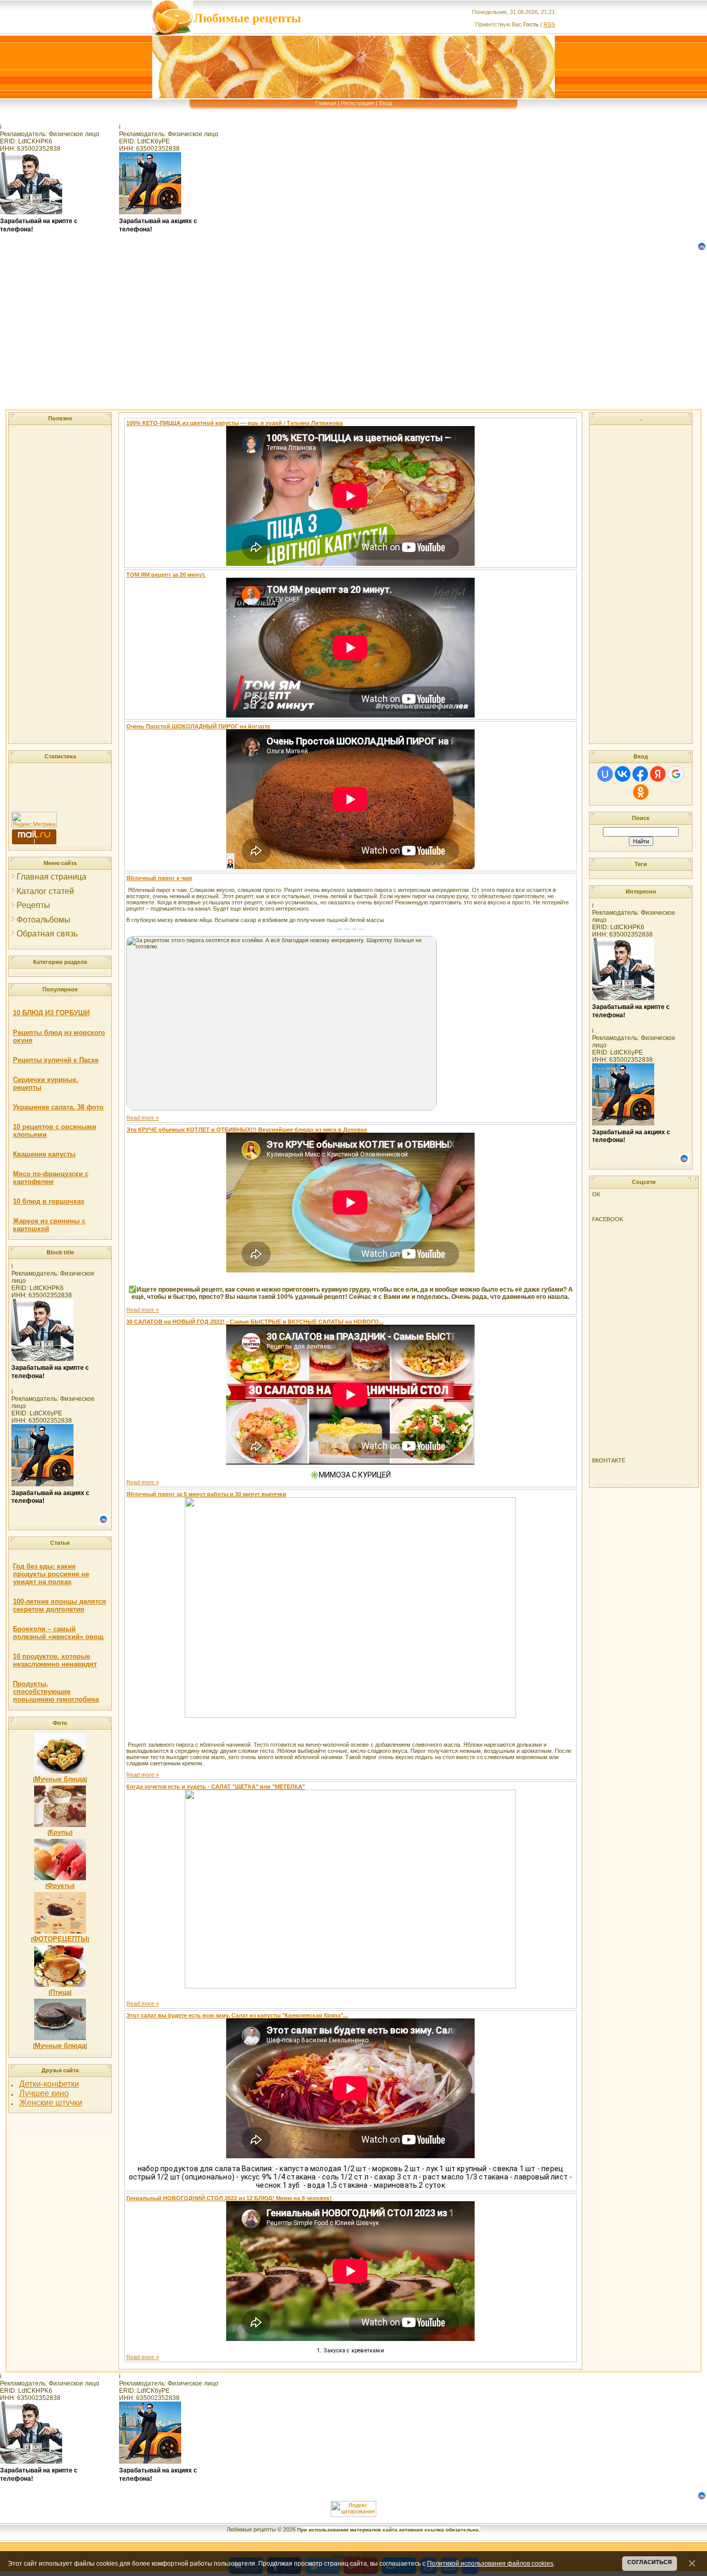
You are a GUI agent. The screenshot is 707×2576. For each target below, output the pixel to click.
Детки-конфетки (49, 2084)
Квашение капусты (44, 1154)
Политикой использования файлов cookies (490, 2563)
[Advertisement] (311, 336)
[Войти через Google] (676, 774)
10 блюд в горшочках (49, 1201)
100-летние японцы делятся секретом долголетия (60, 1605)
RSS (549, 24)
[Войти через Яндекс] (658, 774)
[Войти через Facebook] (640, 774)
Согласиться (650, 2562)
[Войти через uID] (605, 774)
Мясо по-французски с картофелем (51, 1178)
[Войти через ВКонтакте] (623, 774)
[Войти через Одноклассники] (641, 792)
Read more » (143, 1118)
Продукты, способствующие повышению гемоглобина (56, 1692)
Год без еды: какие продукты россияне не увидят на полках (51, 1574)
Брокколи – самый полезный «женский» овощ (58, 1633)
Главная (326, 103)
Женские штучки (51, 2103)
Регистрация (358, 103)
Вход (385, 103)
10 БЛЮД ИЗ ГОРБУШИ (51, 1013)
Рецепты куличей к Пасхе (56, 1060)
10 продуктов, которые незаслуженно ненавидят (55, 1660)
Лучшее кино (44, 2093)
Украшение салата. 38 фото (58, 1107)
